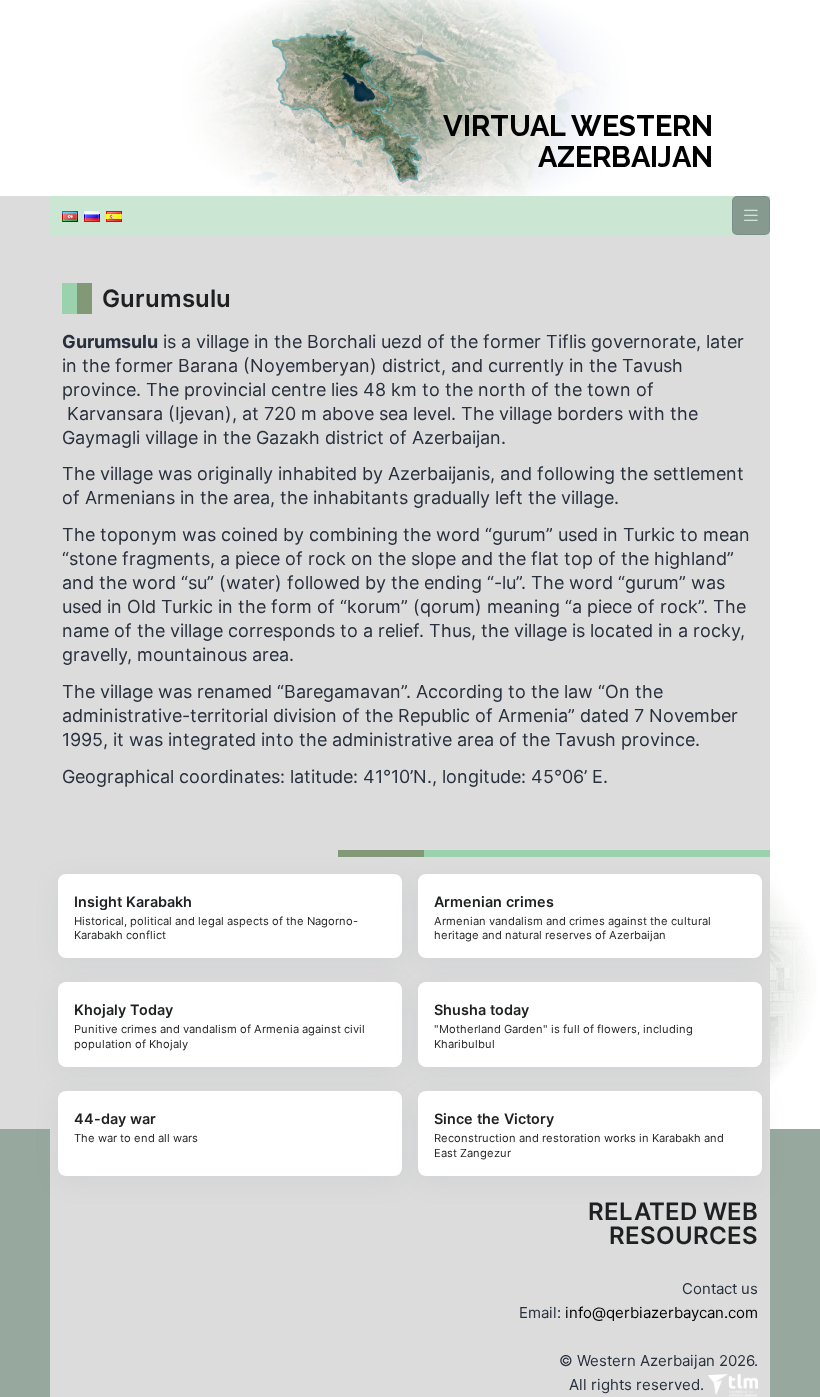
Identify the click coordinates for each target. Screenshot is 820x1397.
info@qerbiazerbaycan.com (661, 1312)
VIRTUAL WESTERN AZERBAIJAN (578, 142)
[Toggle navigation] (751, 215)
